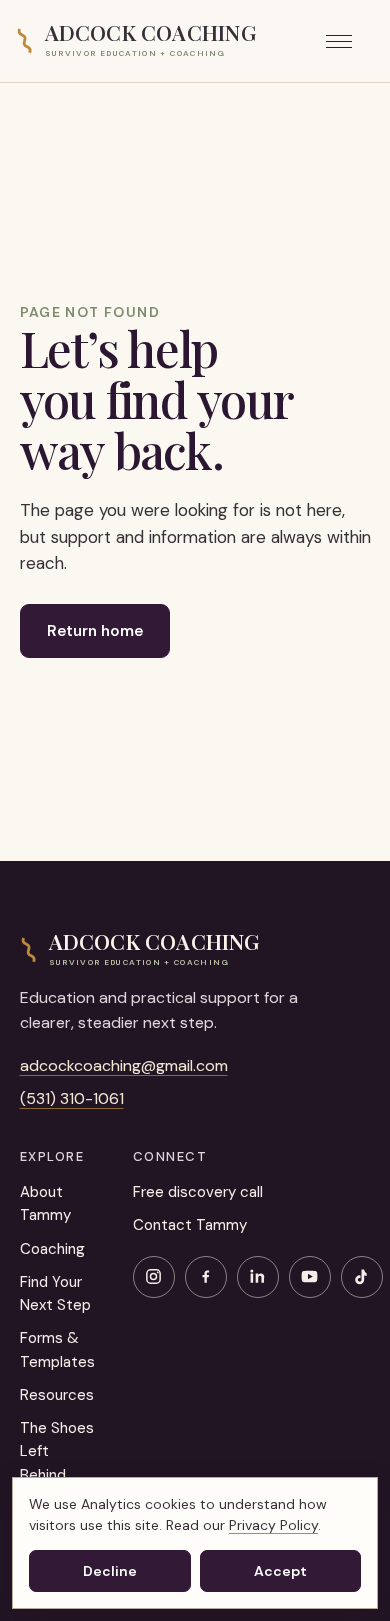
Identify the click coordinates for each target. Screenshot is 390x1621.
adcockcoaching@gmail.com (124, 1065)
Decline (110, 1571)
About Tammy (45, 1203)
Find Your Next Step (55, 1293)
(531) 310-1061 (72, 1098)
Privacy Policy (273, 1525)
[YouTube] (310, 1277)
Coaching (52, 1249)
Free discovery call (198, 1192)
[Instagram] (154, 1277)
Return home (95, 631)
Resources (57, 1395)
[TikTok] (362, 1277)
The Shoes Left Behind (57, 1451)
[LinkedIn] (258, 1277)
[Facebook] (206, 1277)
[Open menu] (350, 41)
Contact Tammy (190, 1225)
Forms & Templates (57, 1349)
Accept (280, 1571)
